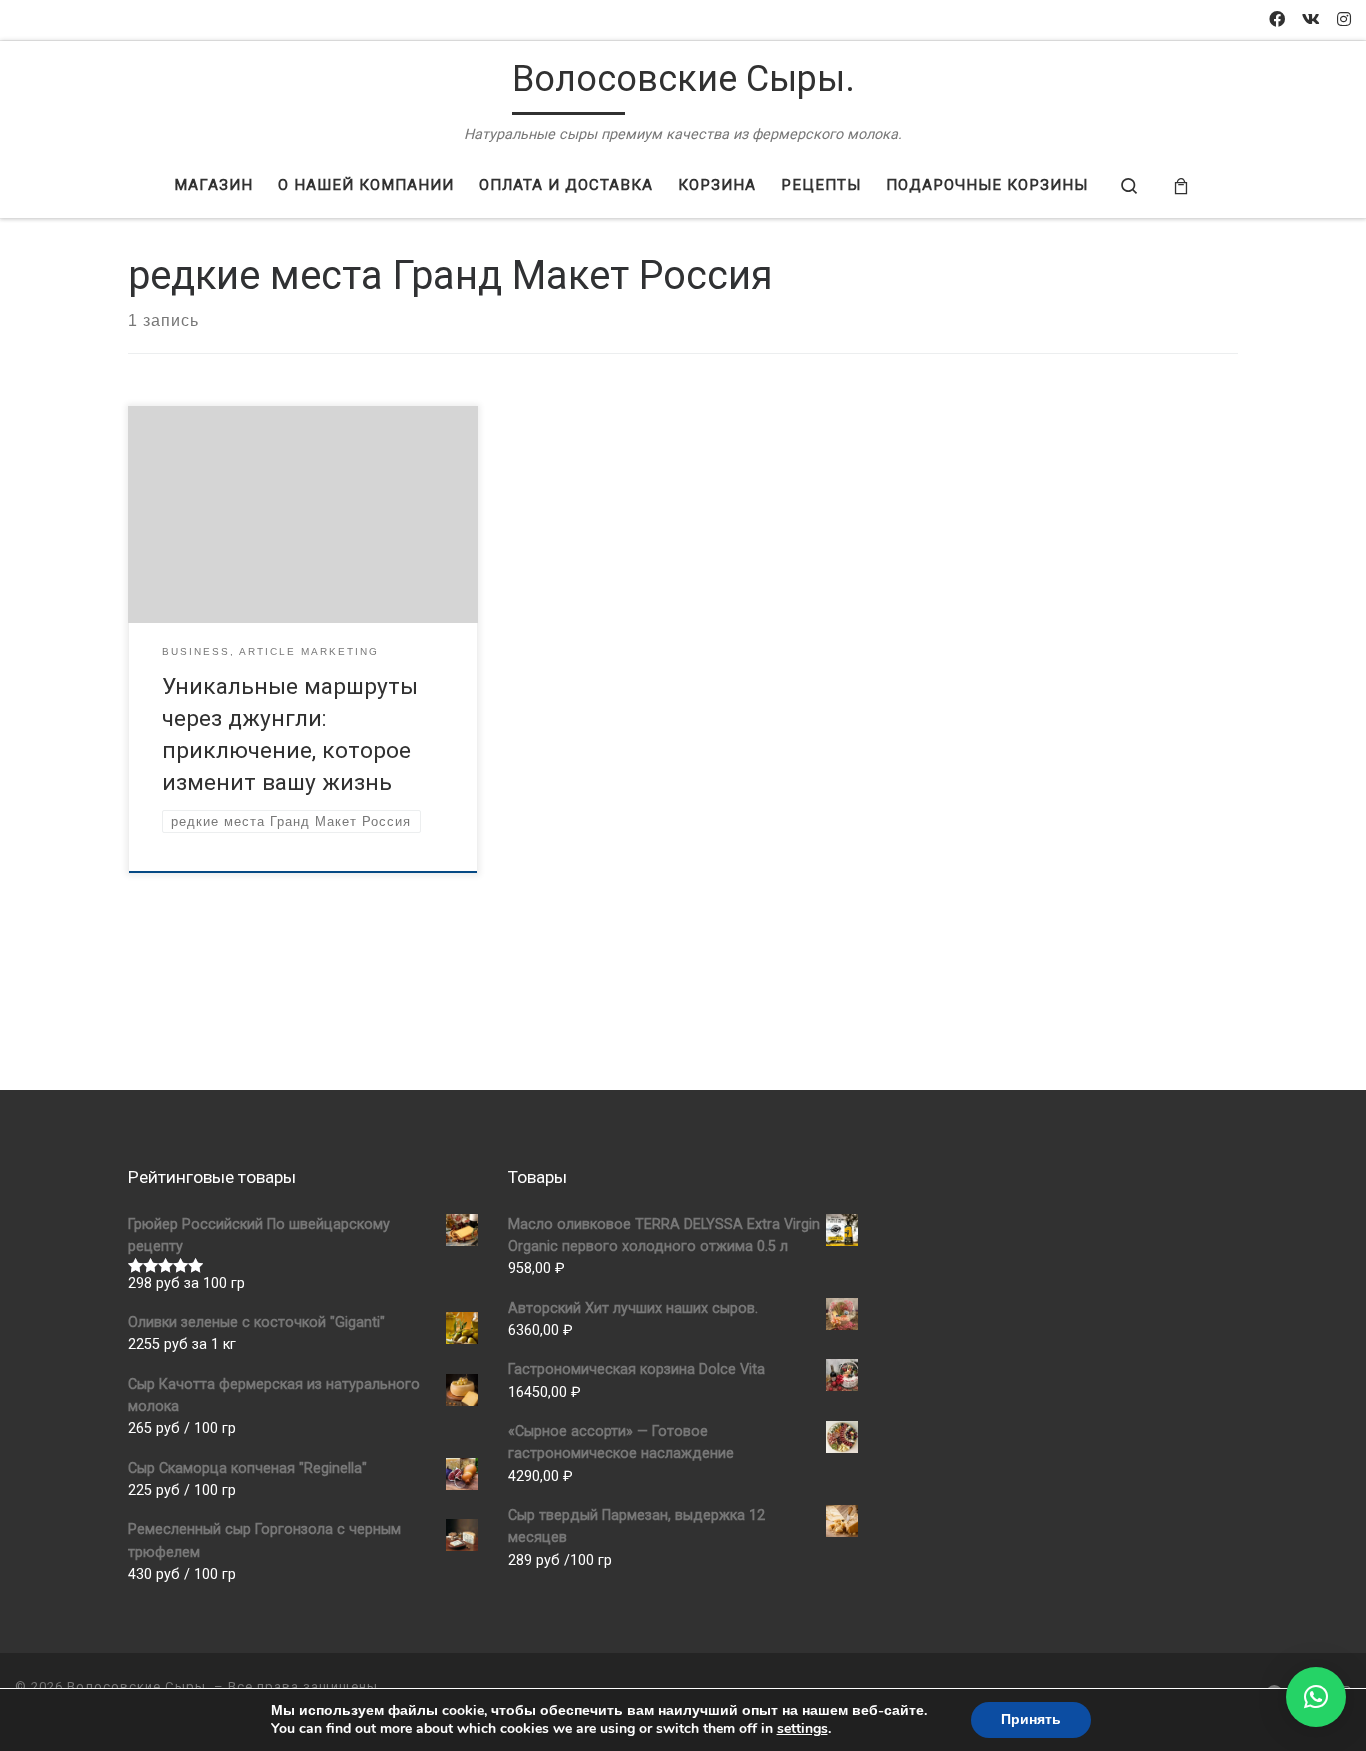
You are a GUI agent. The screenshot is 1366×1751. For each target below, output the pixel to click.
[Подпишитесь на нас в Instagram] (1344, 20)
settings (802, 1729)
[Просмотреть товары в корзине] (1181, 186)
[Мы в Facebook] (1277, 20)
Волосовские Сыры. (138, 1686)
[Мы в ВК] (1311, 20)
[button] (1316, 1697)
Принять (1031, 1719)
